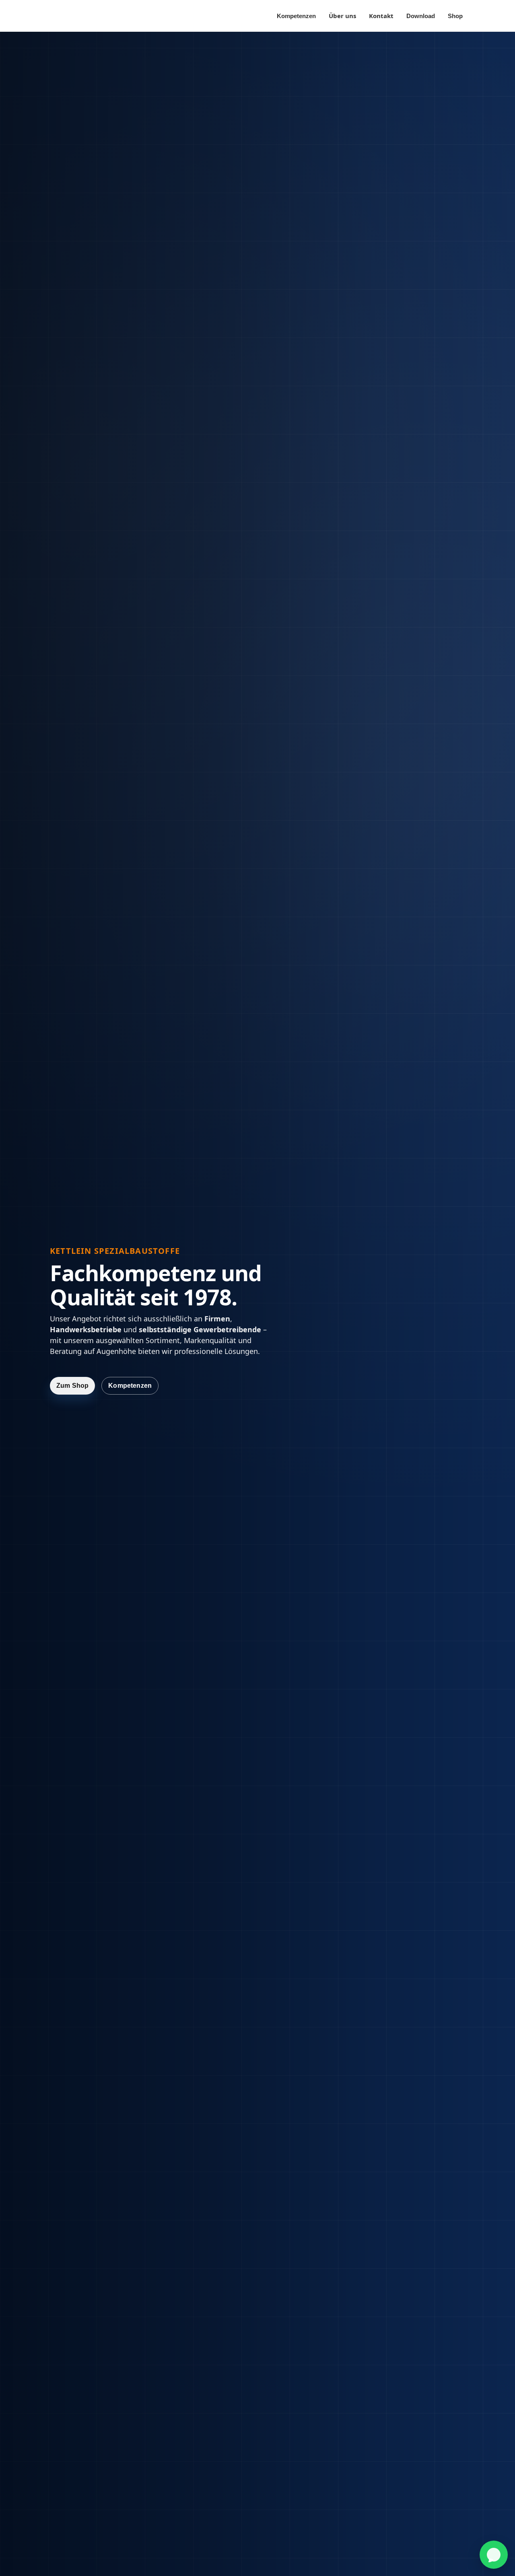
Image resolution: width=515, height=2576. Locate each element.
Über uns (342, 16)
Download (421, 16)
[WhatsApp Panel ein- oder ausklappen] (494, 2555)
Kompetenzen (296, 16)
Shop (455, 16)
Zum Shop (72, 1386)
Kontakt (381, 16)
